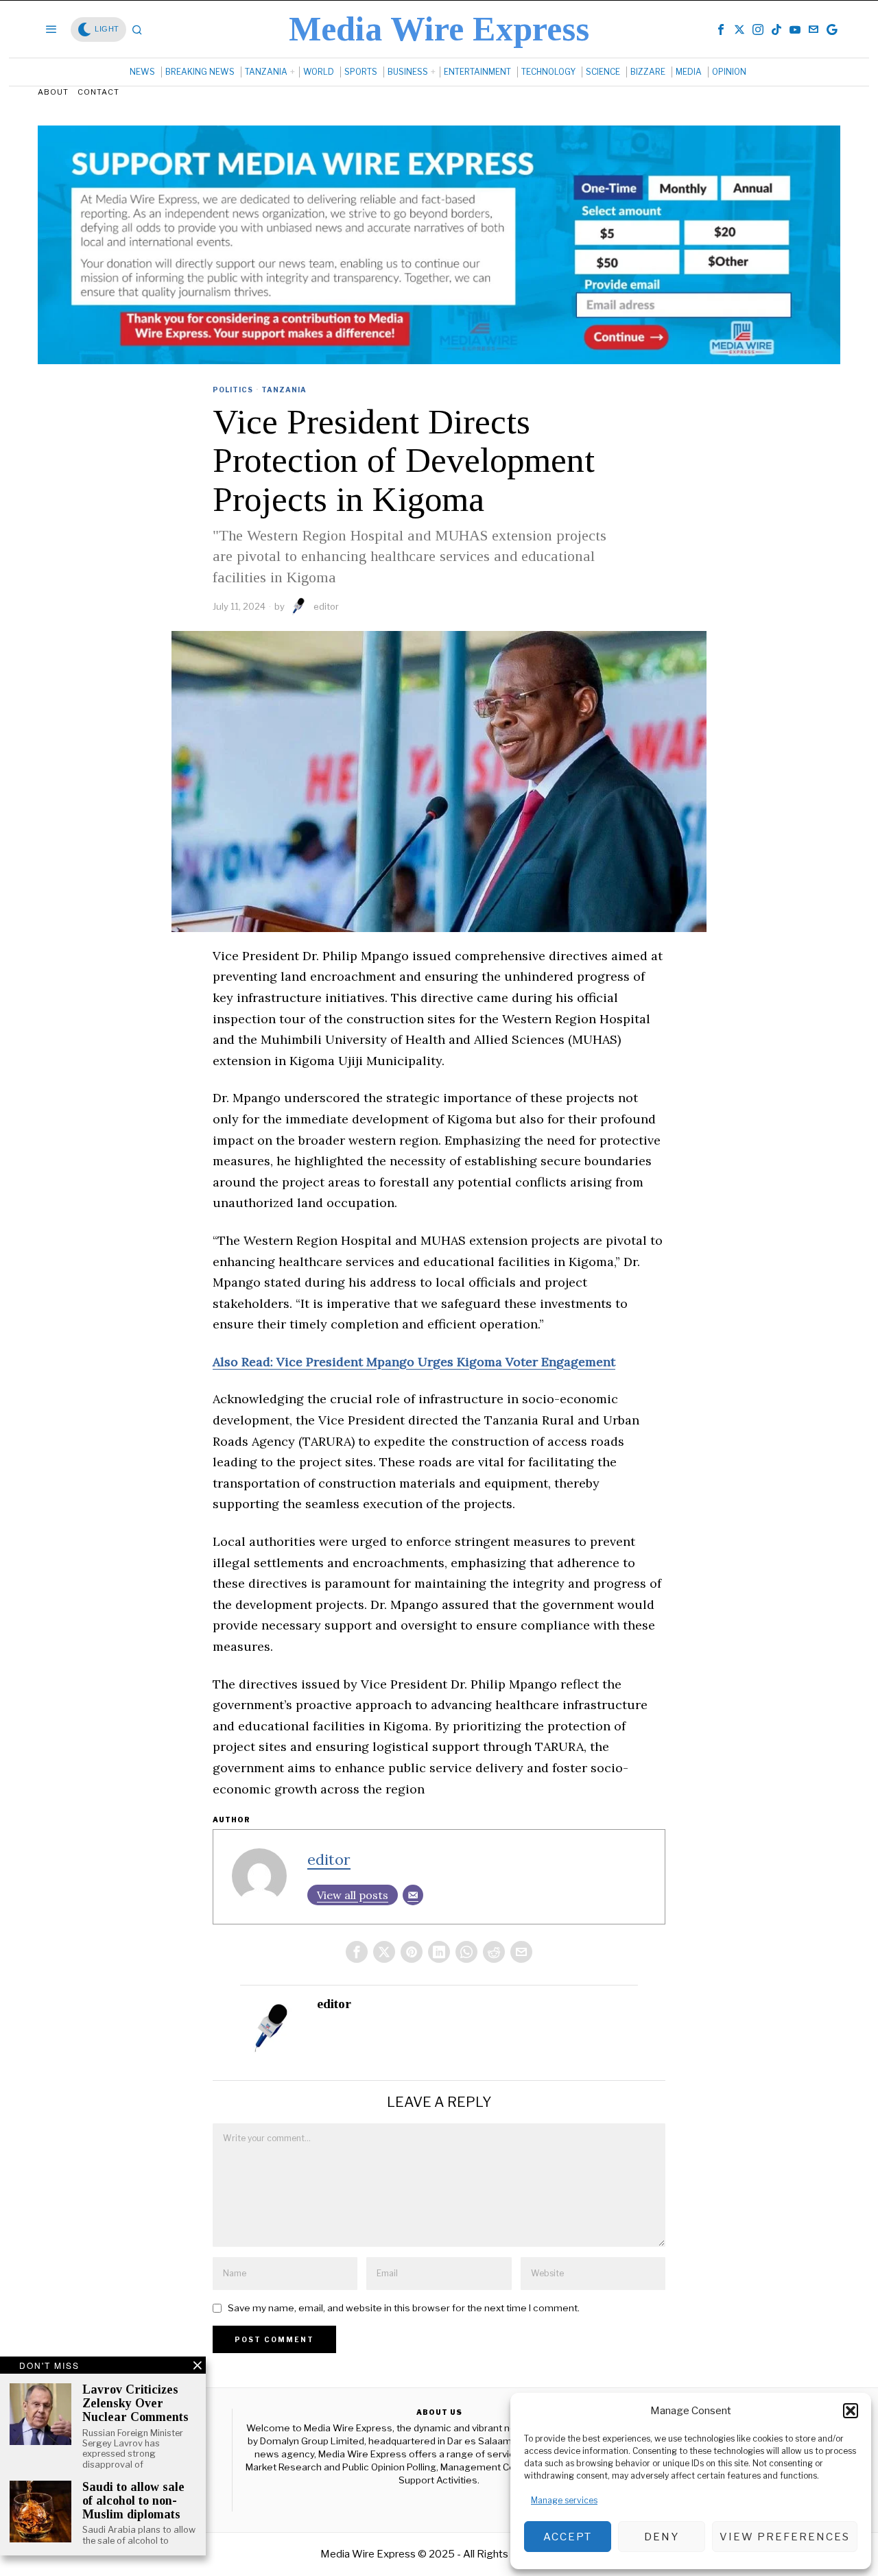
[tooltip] (721, 29)
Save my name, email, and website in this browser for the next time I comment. (404, 2308)
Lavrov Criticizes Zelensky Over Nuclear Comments (135, 2404)
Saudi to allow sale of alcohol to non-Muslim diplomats (133, 2501)
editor (326, 606)
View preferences (785, 2537)
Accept (568, 2537)
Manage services (564, 2500)
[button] (851, 2411)
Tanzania (284, 390)
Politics (233, 390)
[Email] (413, 1895)
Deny (662, 2537)
